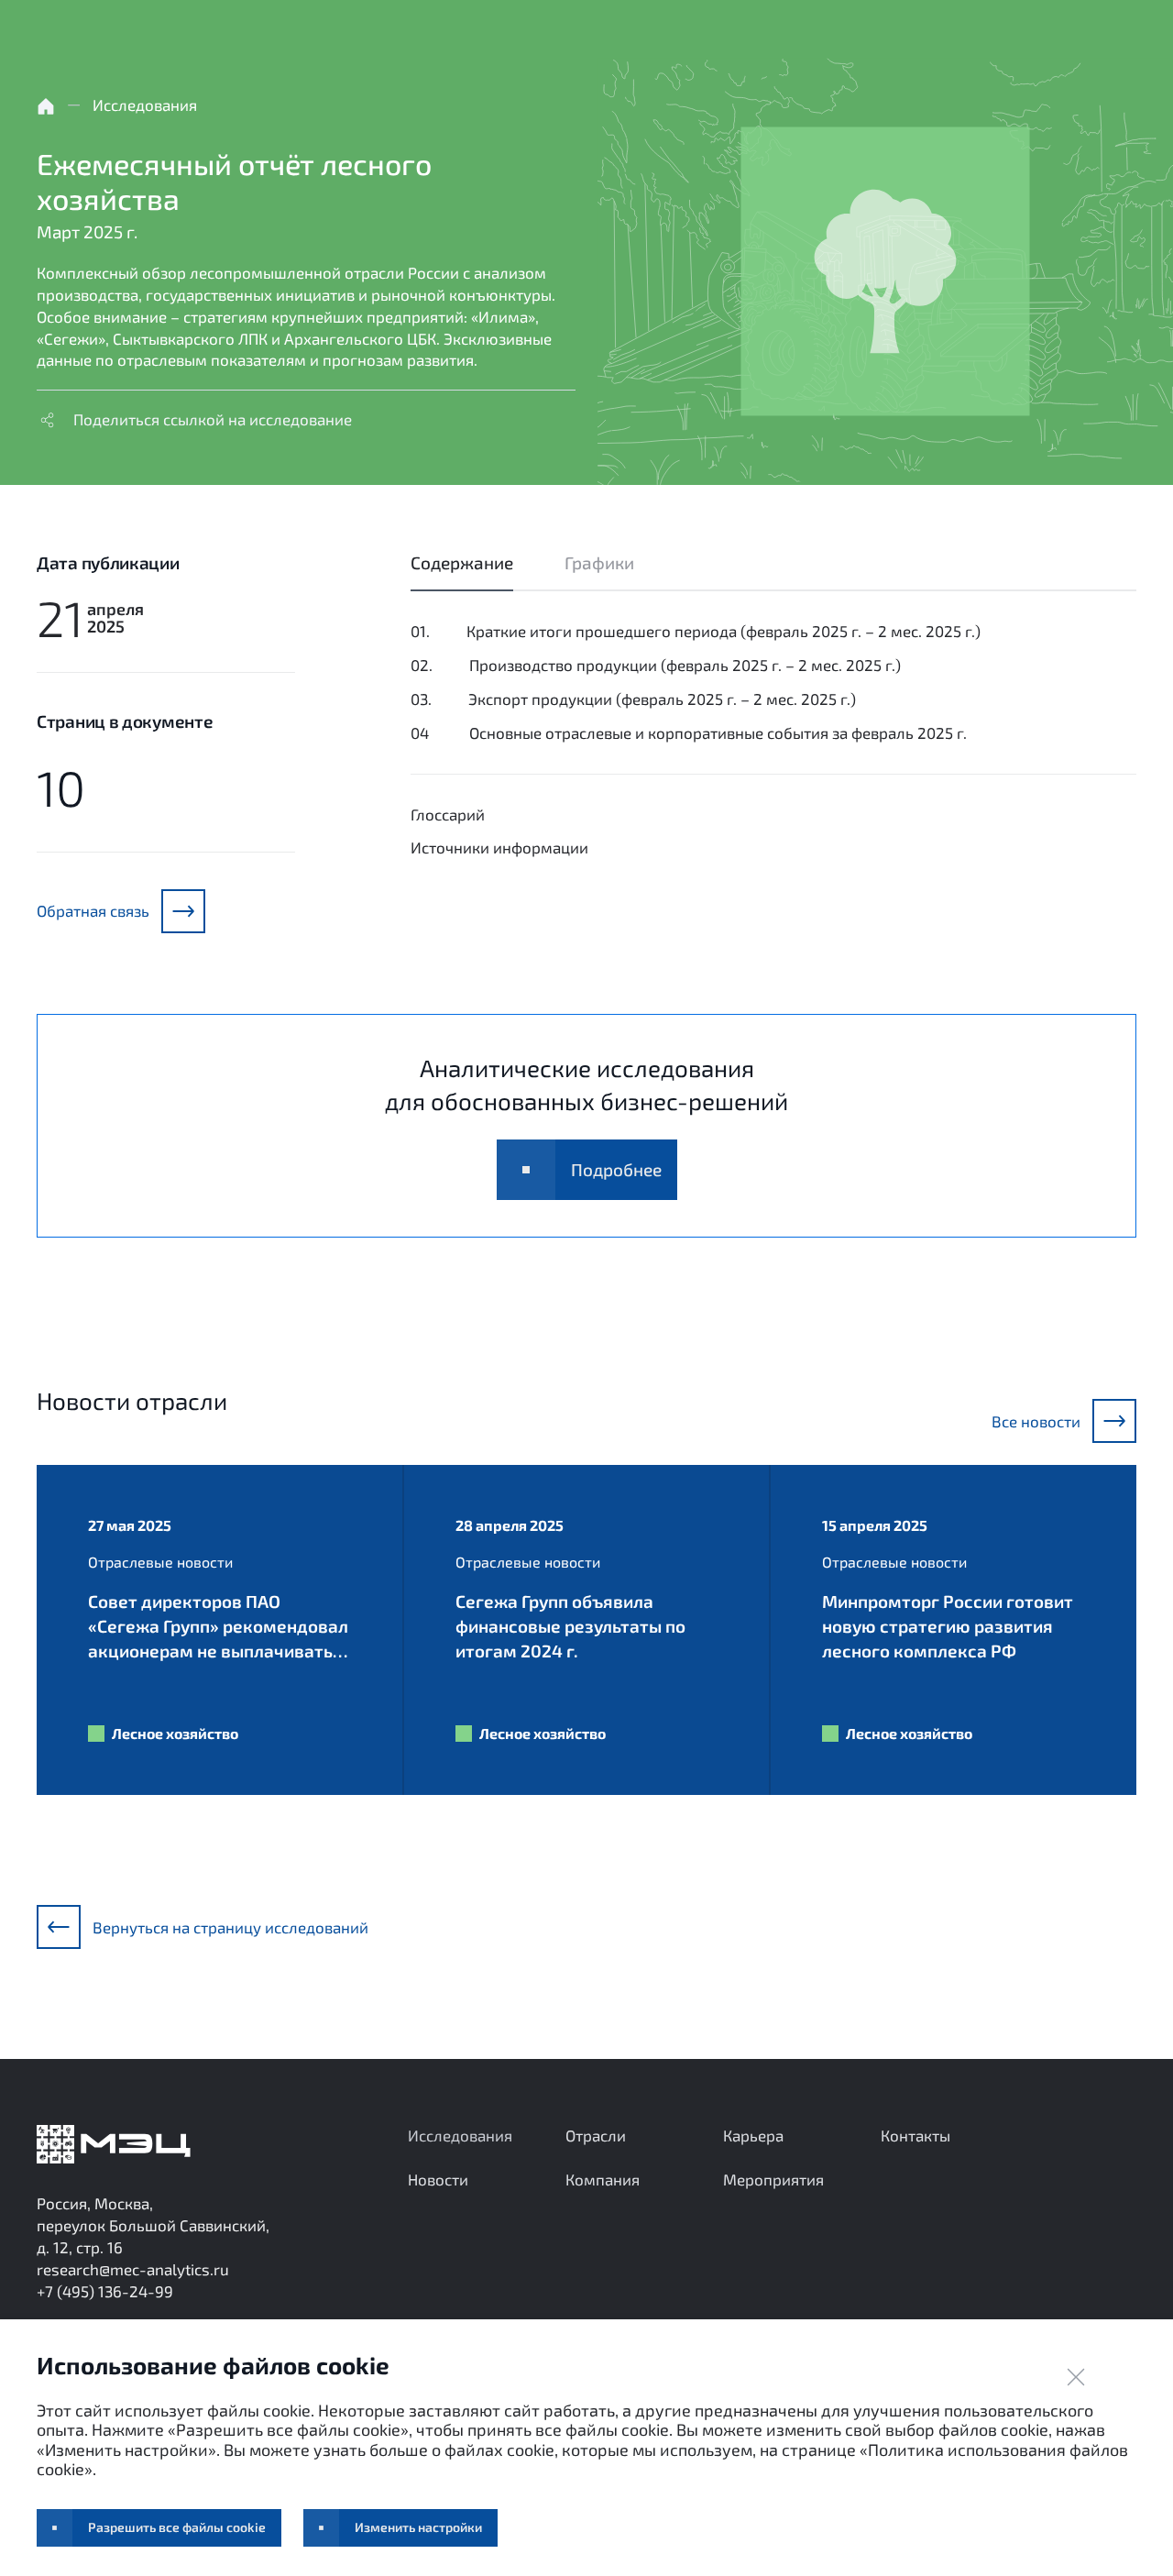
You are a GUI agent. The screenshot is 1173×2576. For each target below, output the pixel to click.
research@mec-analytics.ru (133, 2269)
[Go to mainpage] (114, 2144)
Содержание (462, 562)
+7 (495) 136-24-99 (105, 2291)
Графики (599, 562)
